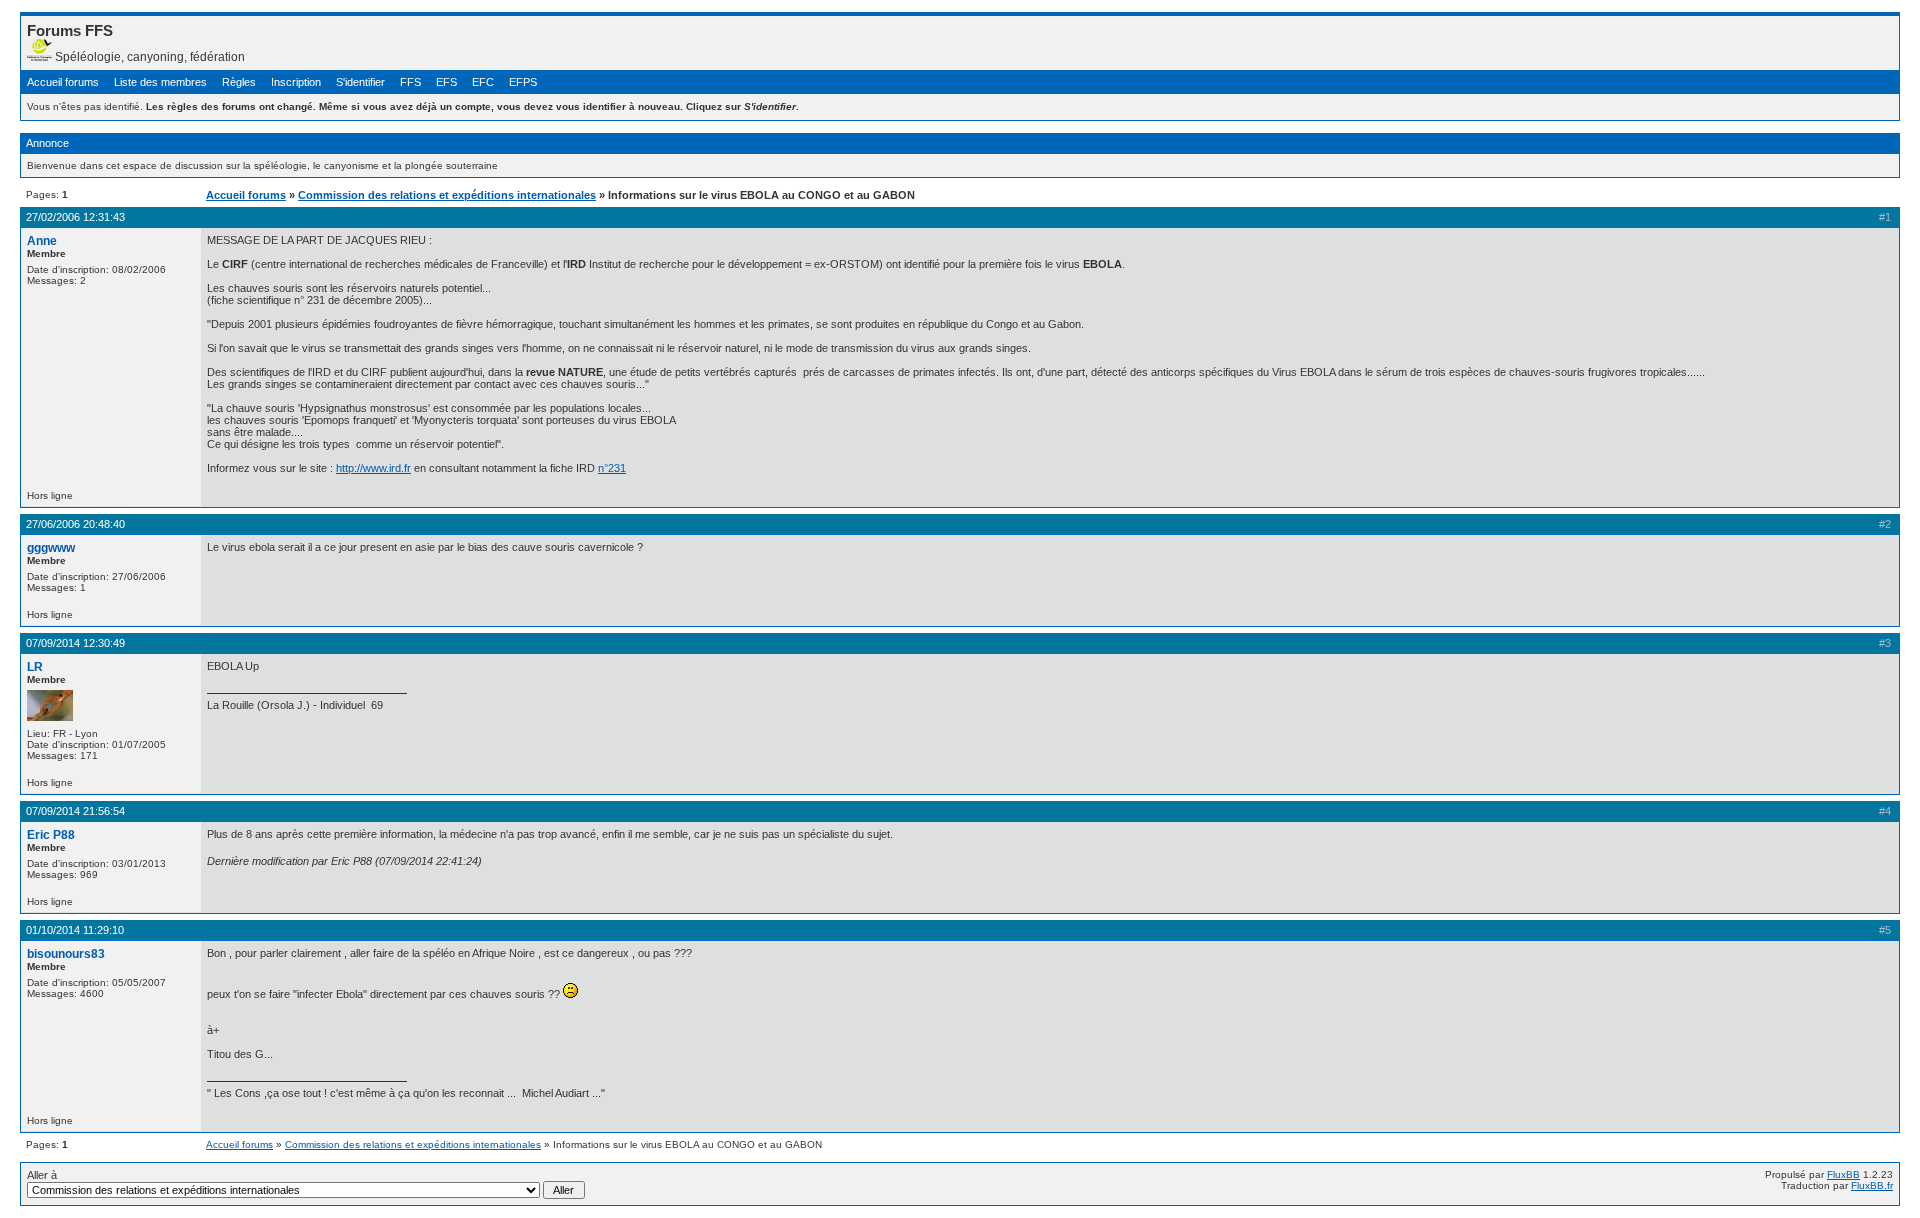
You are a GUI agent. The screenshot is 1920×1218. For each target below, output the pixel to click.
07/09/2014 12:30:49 (75, 643)
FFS (410, 82)
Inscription (296, 82)
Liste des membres (160, 82)
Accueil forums (63, 82)
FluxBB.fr (1872, 1185)
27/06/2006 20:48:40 (75, 524)
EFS (446, 82)
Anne (42, 241)
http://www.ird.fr (373, 468)
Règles (239, 82)
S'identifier (360, 82)
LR (35, 667)
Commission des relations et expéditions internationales (447, 195)
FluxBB (1843, 1174)
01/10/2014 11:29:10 (75, 930)
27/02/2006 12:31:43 (75, 217)
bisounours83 (66, 954)
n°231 (612, 468)
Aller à (42, 1175)
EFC (483, 82)
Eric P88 (51, 835)
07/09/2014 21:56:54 (75, 811)
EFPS (523, 82)
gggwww (51, 548)
